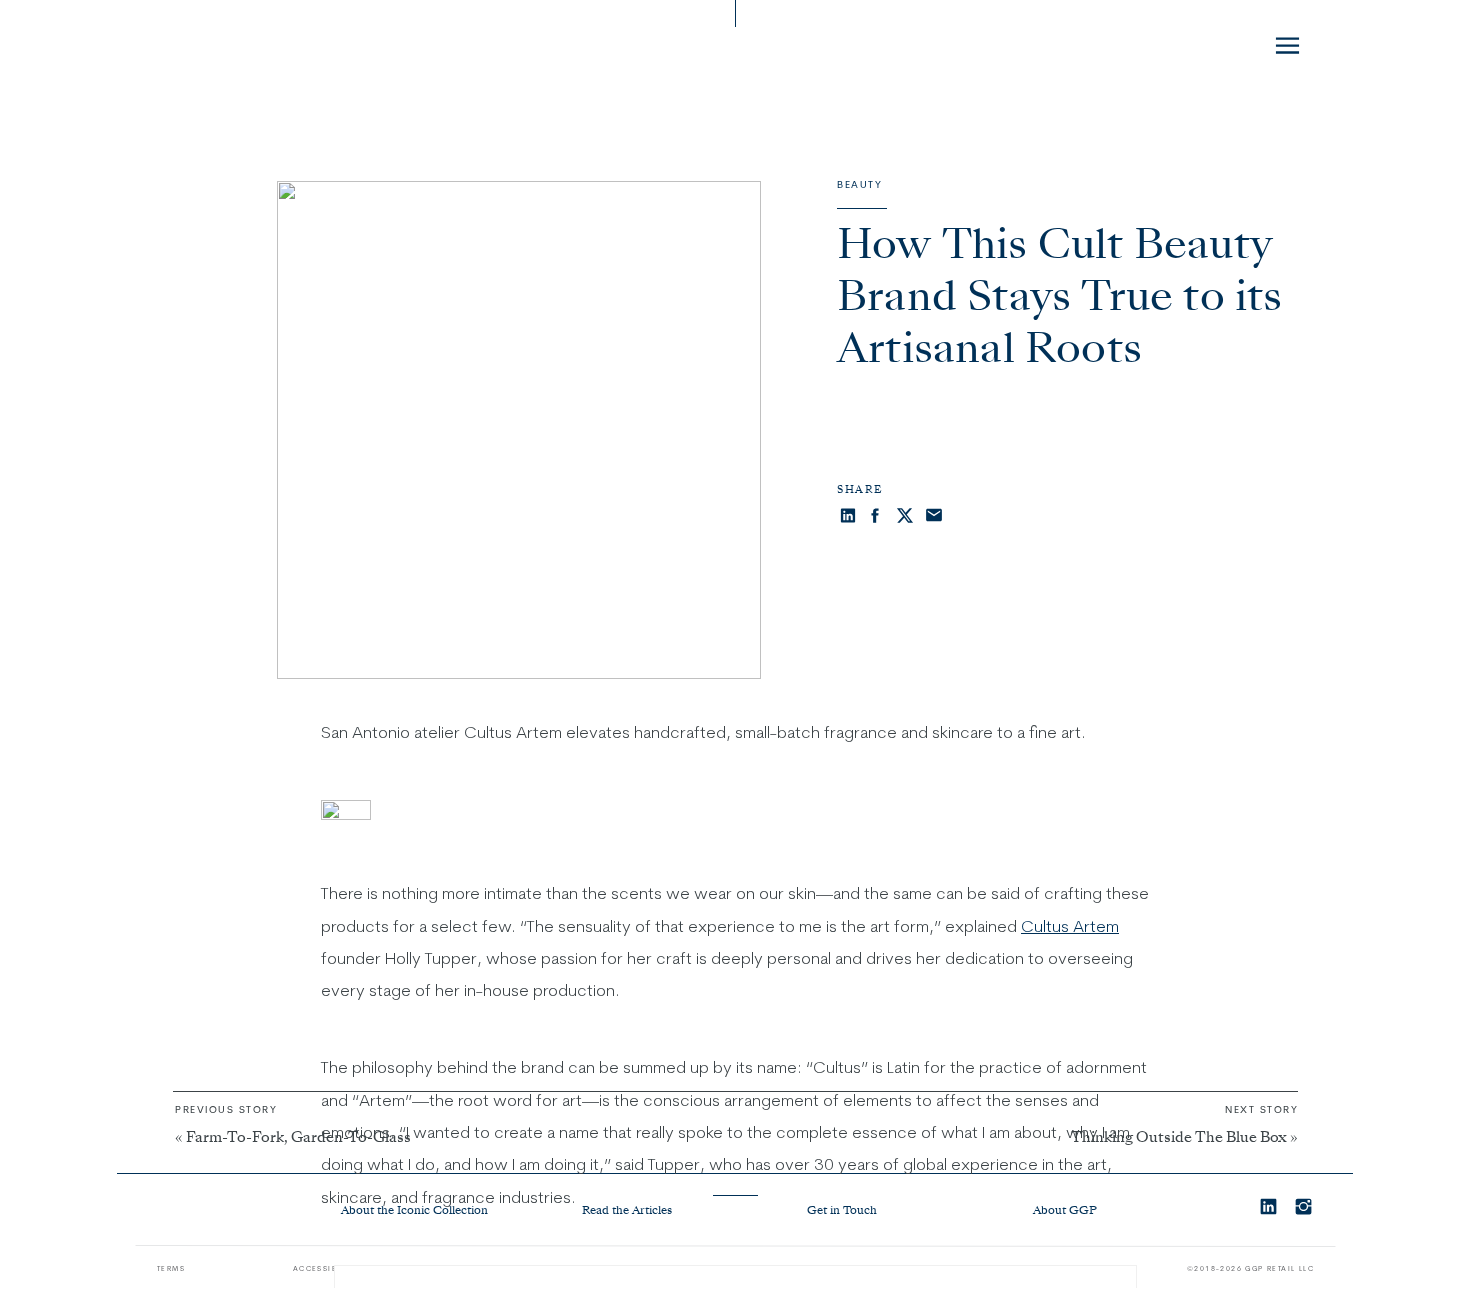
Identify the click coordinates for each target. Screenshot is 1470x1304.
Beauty (859, 185)
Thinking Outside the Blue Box (1179, 1138)
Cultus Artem (1070, 926)
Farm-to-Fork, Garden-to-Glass (298, 1138)
